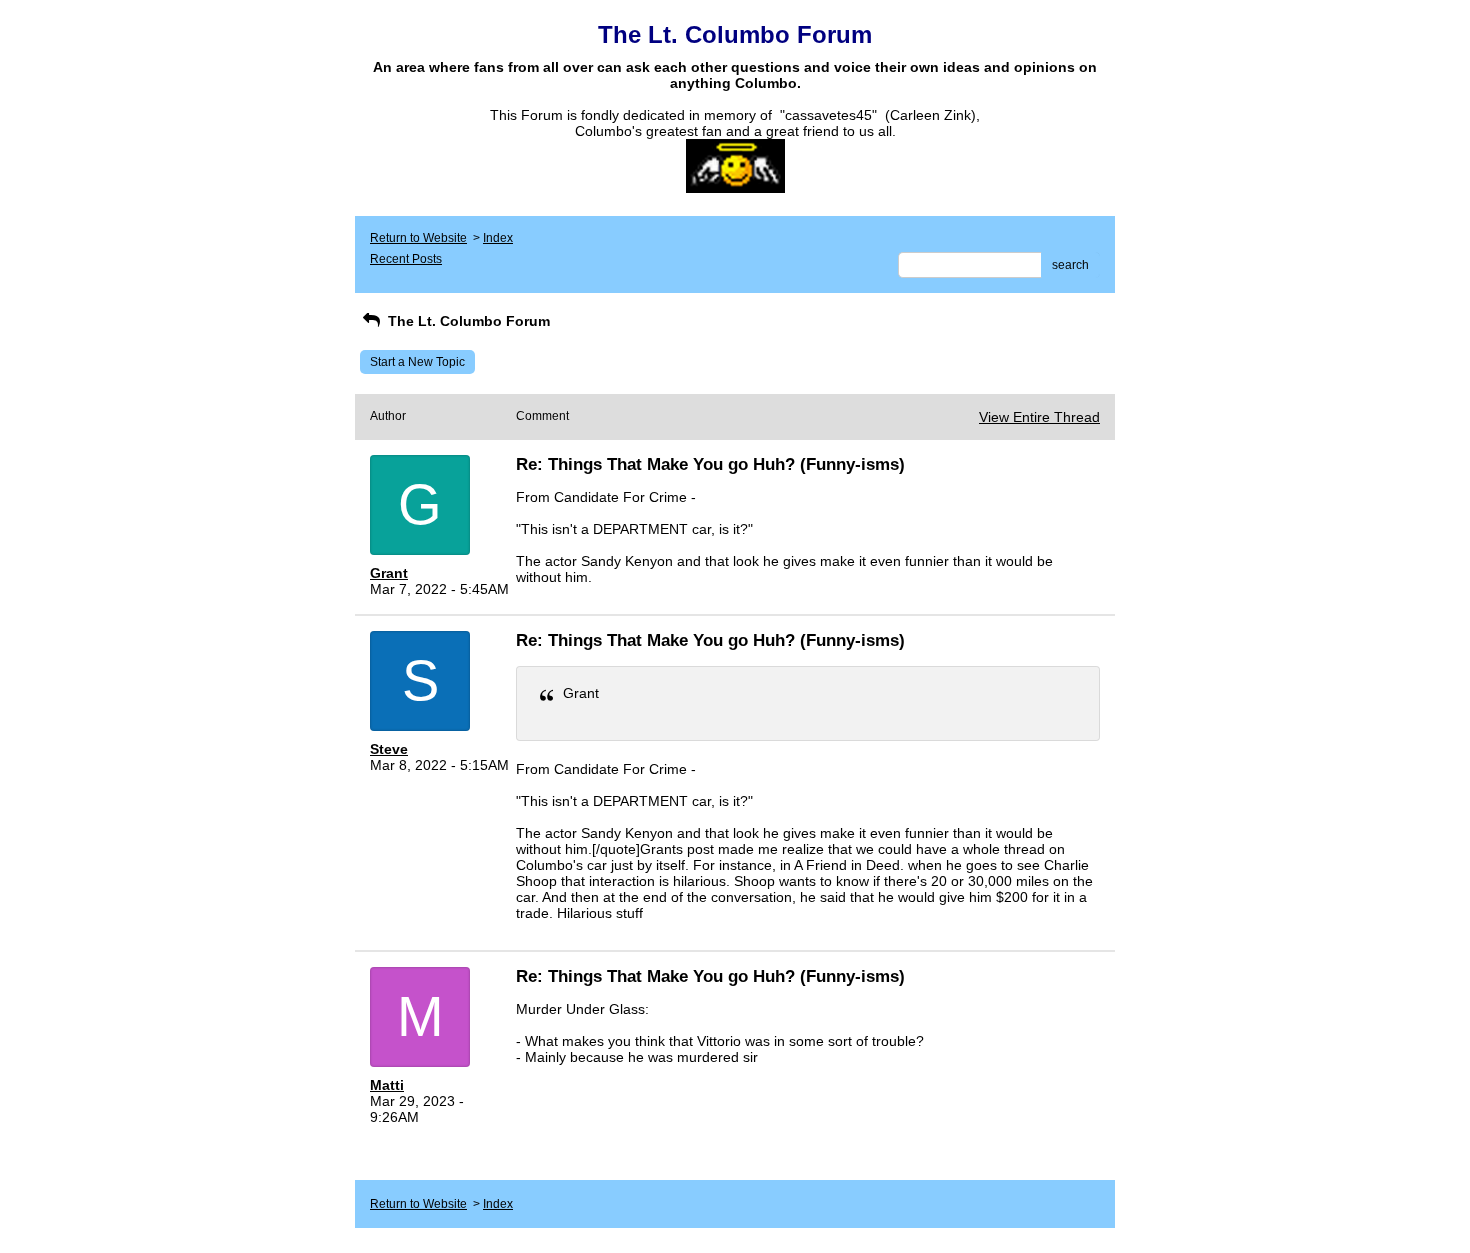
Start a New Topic (417, 362)
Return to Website (418, 238)
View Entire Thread (1039, 417)
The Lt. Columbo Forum (467, 321)
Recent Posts (406, 259)
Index (498, 238)
